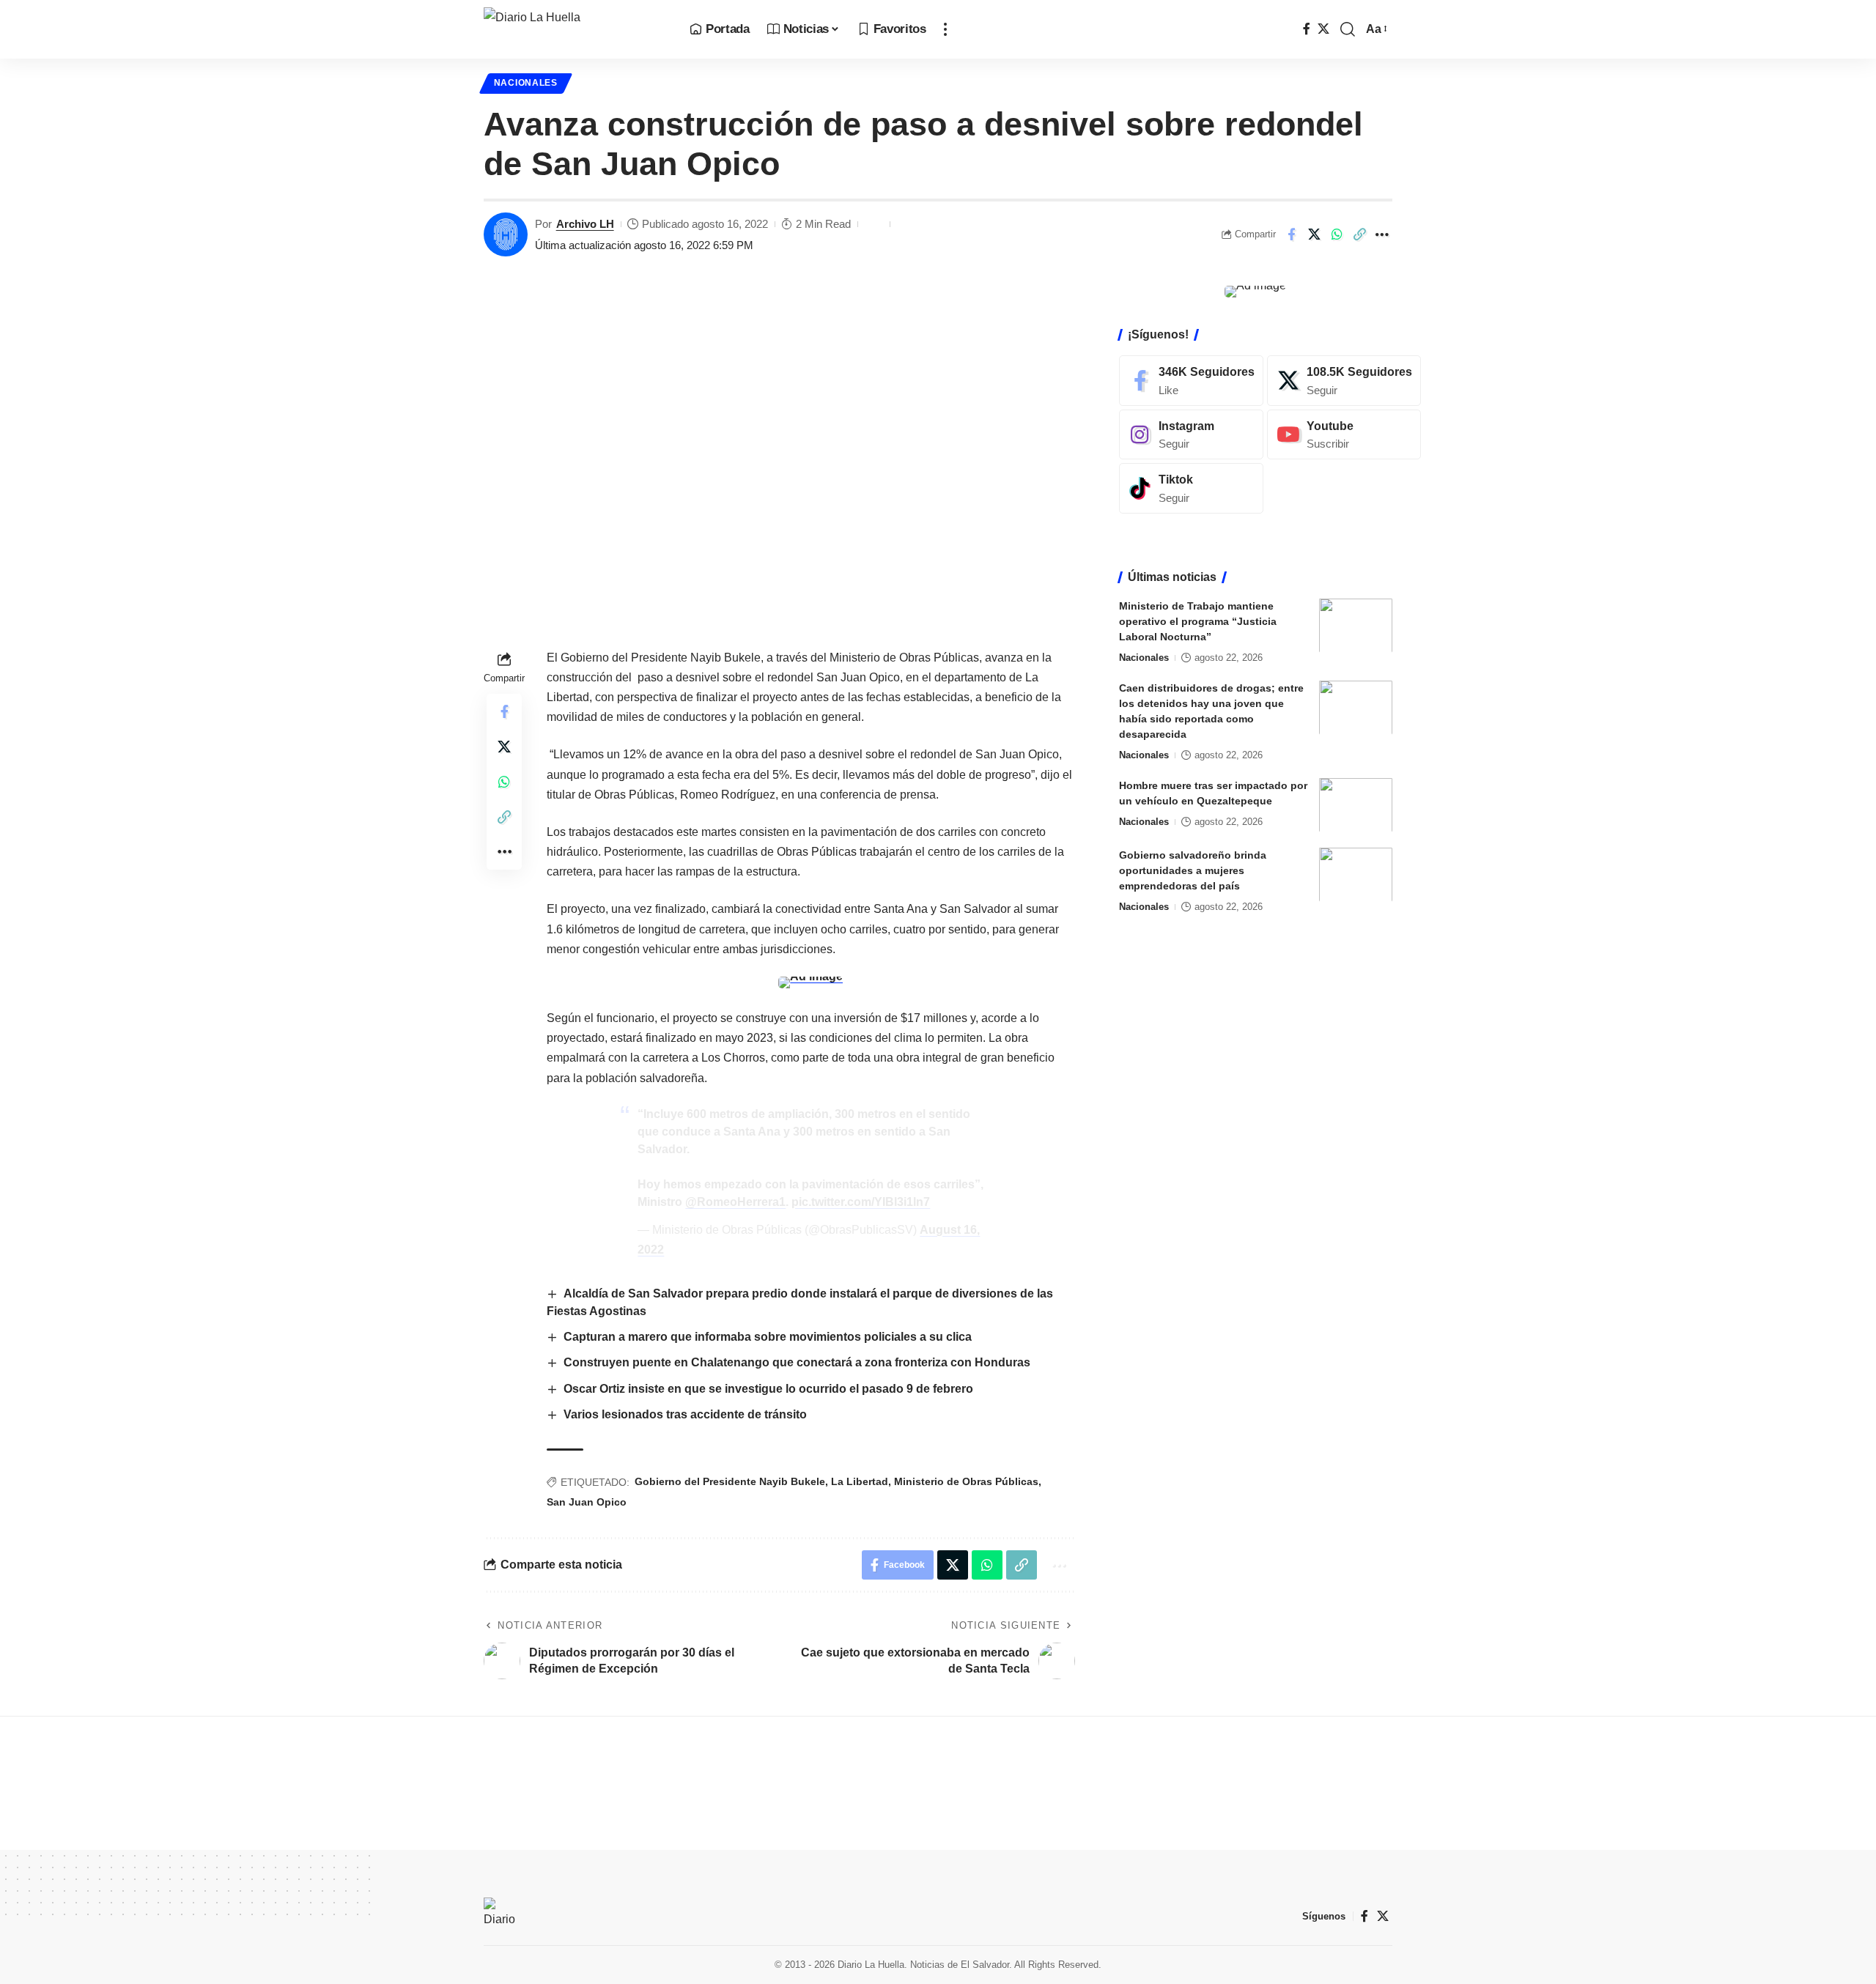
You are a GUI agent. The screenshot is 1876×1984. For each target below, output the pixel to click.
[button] (945, 29)
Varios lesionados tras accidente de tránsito (685, 1414)
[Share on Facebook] (1291, 234)
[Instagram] (1191, 434)
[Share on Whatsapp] (1337, 234)
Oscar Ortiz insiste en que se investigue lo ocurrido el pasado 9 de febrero (768, 1389)
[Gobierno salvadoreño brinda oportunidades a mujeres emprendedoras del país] (1356, 874)
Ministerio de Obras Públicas (966, 1481)
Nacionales (526, 83)
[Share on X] (1314, 234)
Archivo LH (585, 224)
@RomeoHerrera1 (735, 1202)
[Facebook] (1307, 29)
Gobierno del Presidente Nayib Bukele (730, 1481)
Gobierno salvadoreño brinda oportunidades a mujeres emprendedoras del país (1193, 870)
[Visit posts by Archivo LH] (506, 234)
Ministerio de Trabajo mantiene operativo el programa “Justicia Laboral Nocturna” (1198, 621)
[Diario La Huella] (575, 29)
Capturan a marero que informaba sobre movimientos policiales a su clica (768, 1337)
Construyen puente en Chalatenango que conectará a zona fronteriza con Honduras (797, 1362)
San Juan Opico (587, 1502)
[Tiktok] (1191, 488)
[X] (1323, 29)
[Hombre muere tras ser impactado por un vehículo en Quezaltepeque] (1356, 805)
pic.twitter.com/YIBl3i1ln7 (861, 1202)
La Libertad (860, 1481)
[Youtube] (1344, 434)
